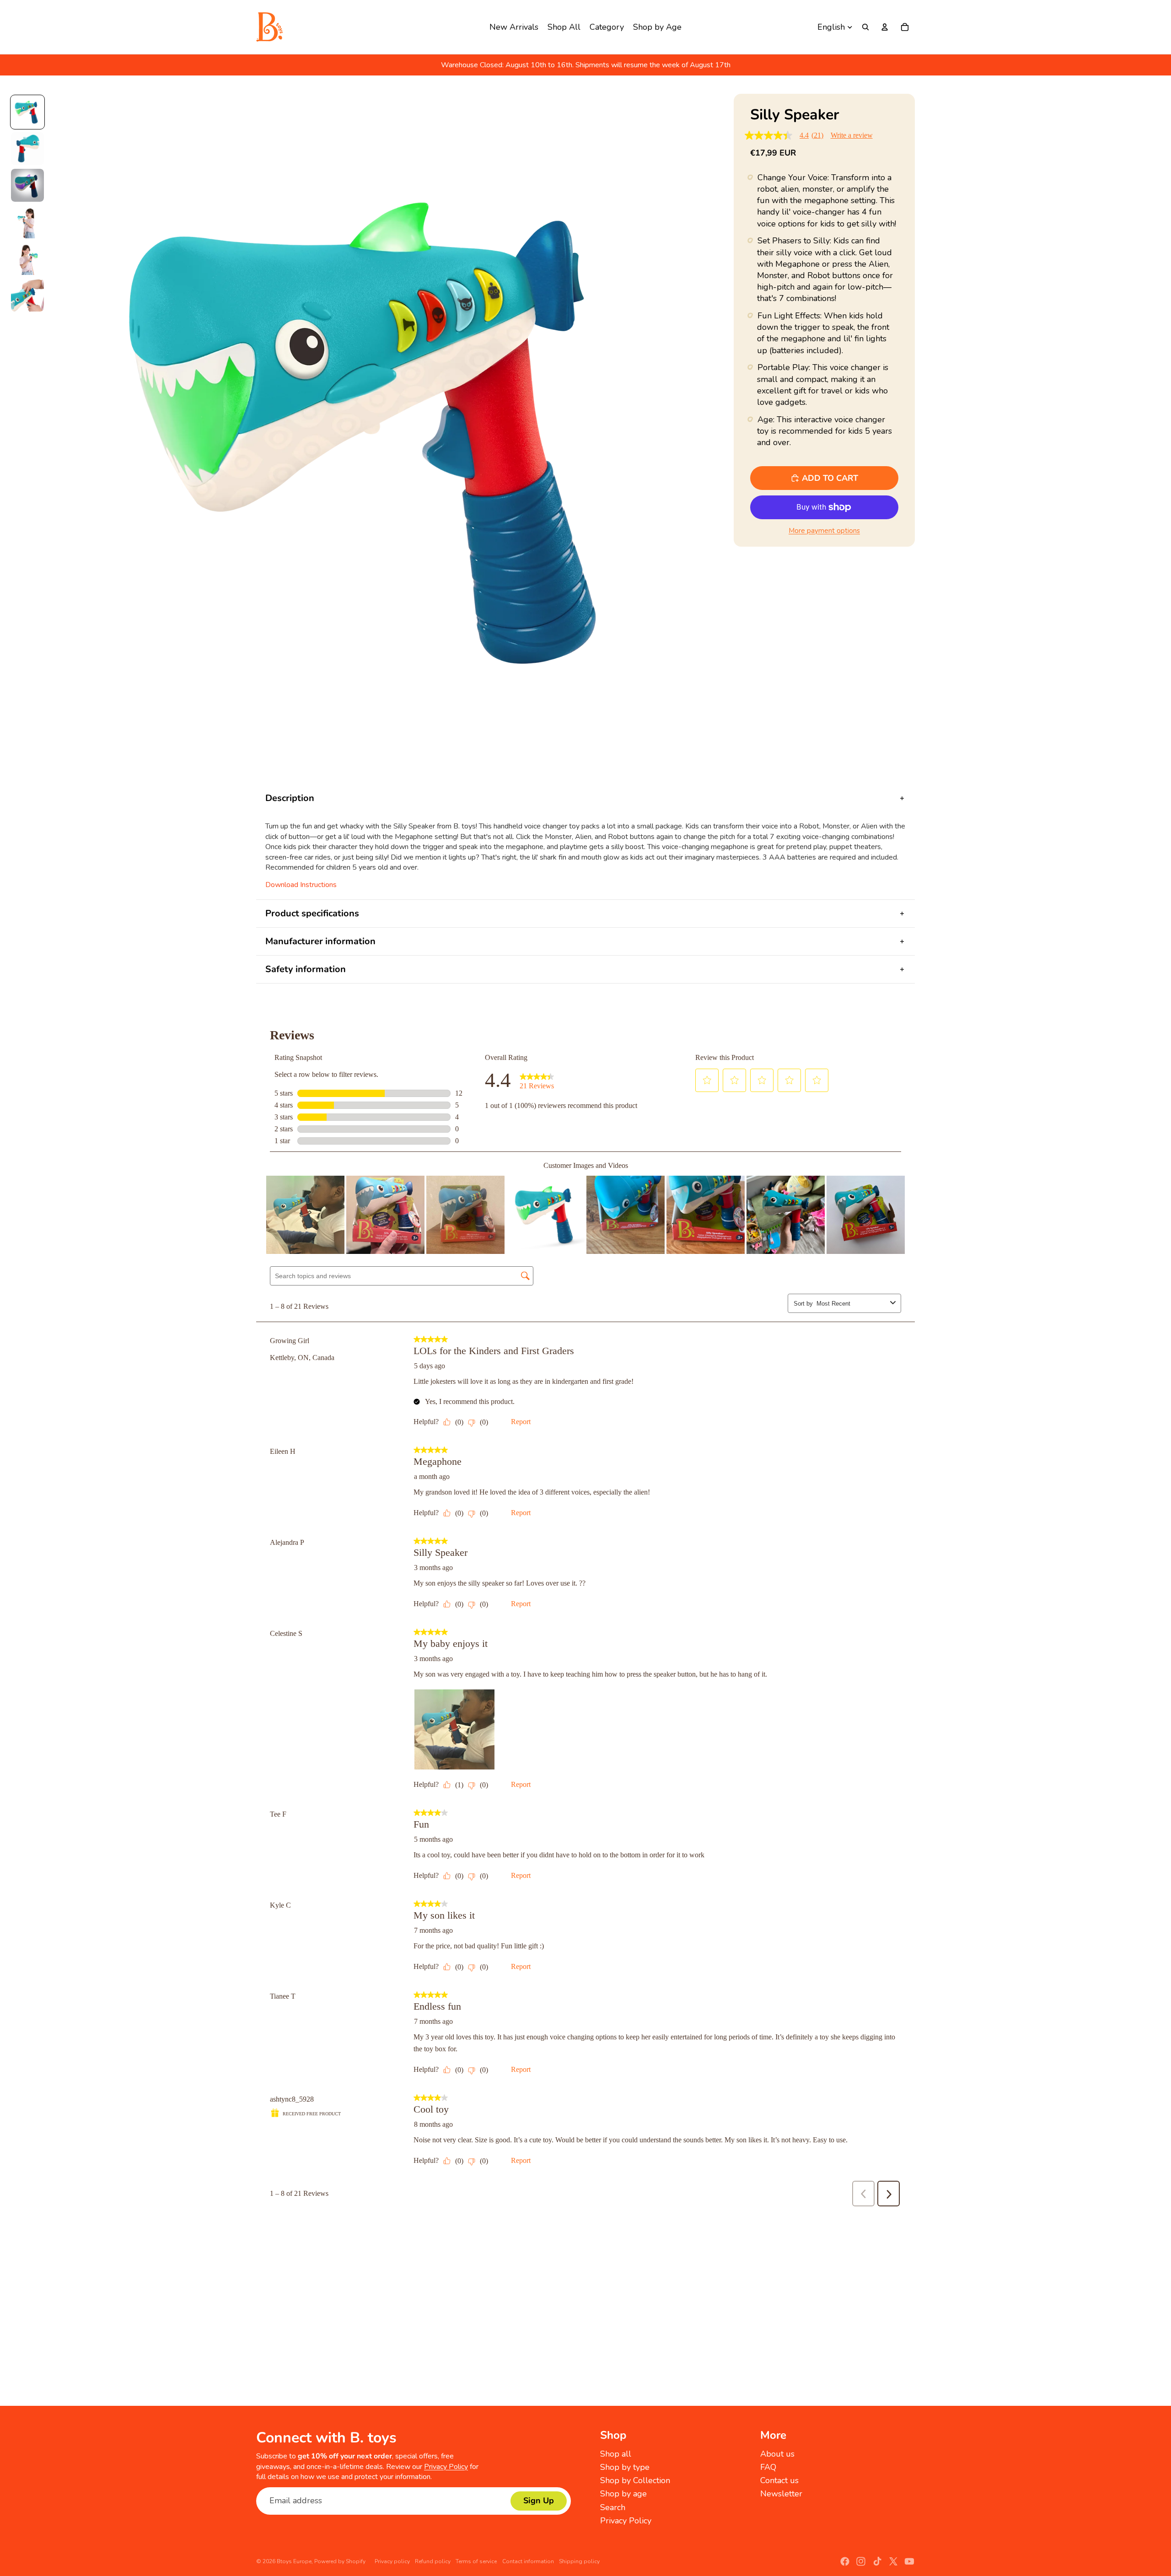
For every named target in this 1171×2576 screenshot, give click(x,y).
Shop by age (623, 2494)
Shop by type (625, 2467)
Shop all (616, 2454)
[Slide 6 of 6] (27, 295)
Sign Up (539, 2501)
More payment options (824, 531)
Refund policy (433, 2561)
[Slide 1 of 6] (27, 112)
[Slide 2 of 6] (27, 149)
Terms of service (476, 2561)
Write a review (852, 135)
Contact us (779, 2480)
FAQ (768, 2467)
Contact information (528, 2561)
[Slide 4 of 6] (27, 222)
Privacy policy (392, 2561)
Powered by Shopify (340, 2561)
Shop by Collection (635, 2480)
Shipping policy (579, 2561)
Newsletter (781, 2494)
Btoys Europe (294, 2561)
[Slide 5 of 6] (27, 258)
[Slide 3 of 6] (27, 185)
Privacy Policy (446, 2467)
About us (777, 2454)
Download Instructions (301, 885)
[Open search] (865, 27)
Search (613, 2507)
